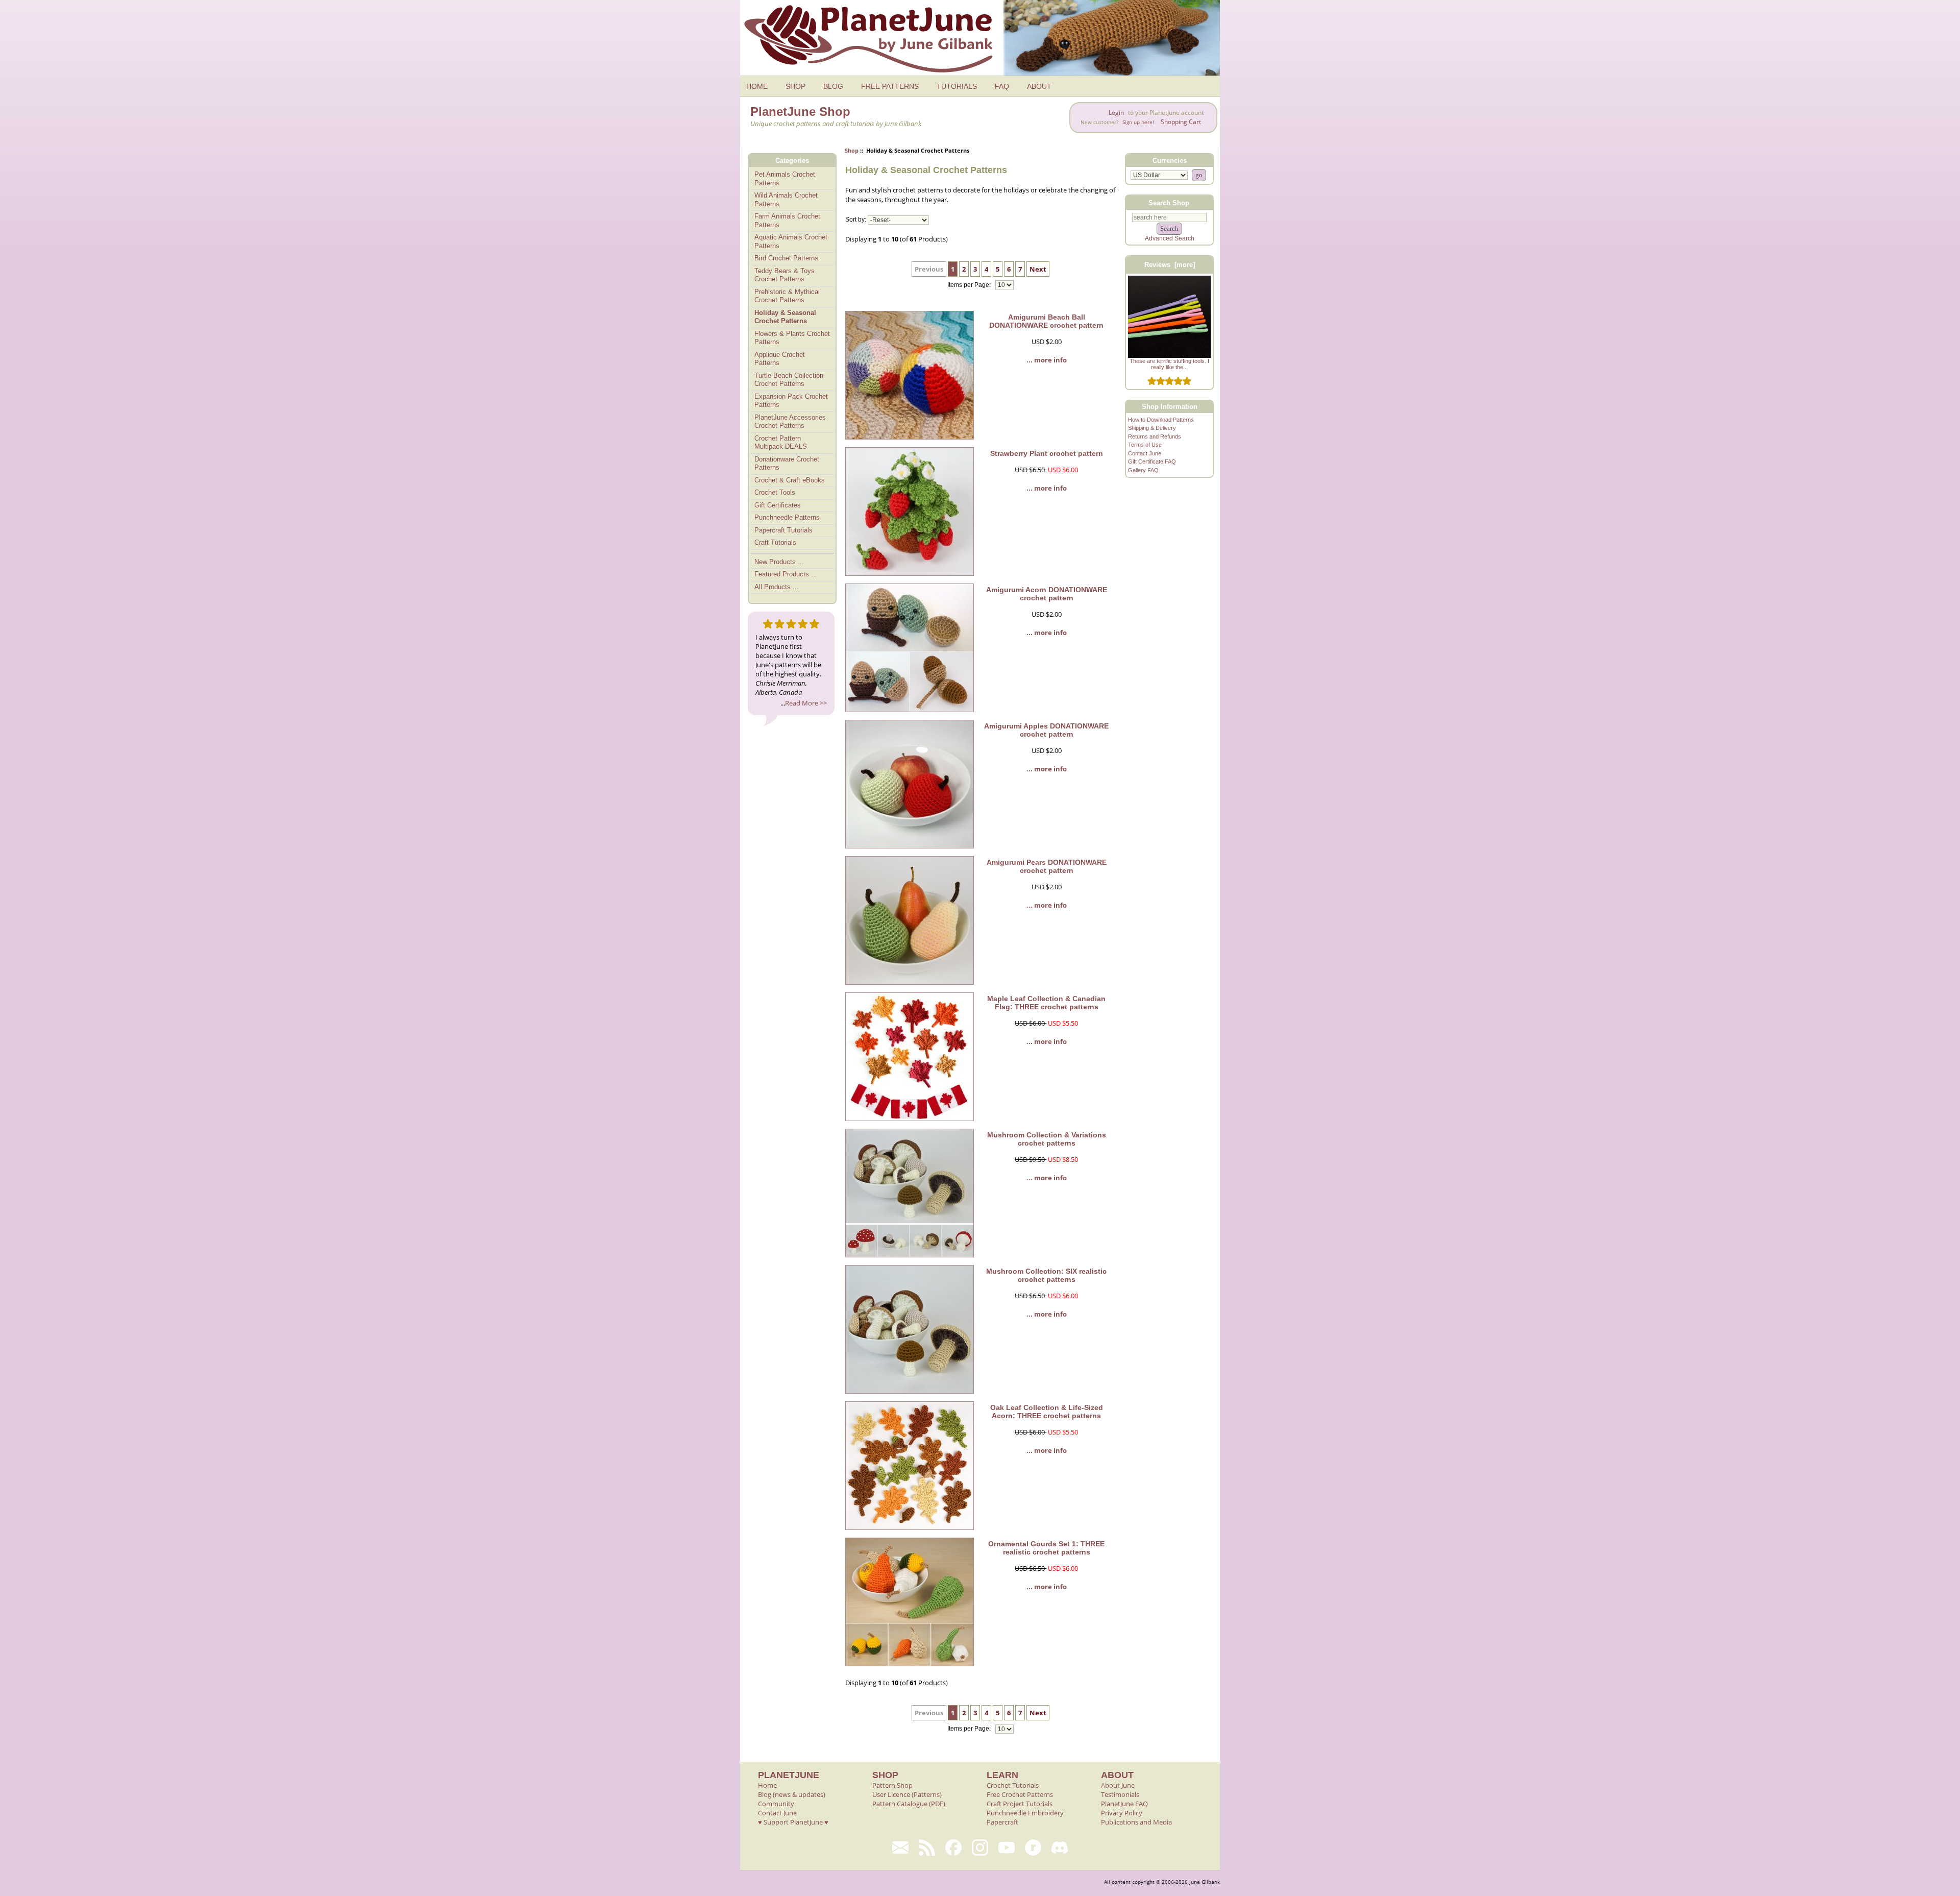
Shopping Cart (1181, 122)
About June (1118, 1785)
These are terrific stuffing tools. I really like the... (1169, 364)
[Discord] (1060, 1848)
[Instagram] (980, 1848)
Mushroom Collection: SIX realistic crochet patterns (1046, 1275)
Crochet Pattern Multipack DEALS (781, 443)
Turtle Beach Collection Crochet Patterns (789, 380)
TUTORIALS (957, 86)
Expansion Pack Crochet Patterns (791, 401)
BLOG (833, 86)
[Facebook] (953, 1848)
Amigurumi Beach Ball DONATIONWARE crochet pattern (1046, 321)
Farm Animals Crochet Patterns (787, 221)
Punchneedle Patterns (787, 517)
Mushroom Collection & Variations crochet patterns (1047, 1139)
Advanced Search (1170, 238)
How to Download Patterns (1161, 420)
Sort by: (856, 220)
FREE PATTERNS (890, 86)
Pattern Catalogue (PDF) (909, 1804)
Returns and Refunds (1155, 436)
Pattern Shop (892, 1785)
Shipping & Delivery (1152, 428)
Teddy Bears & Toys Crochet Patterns (785, 275)
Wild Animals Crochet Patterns (786, 200)
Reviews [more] (1170, 265)
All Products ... (777, 587)
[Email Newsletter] (900, 1848)
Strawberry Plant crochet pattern (1047, 453)
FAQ (1002, 86)
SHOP (795, 86)
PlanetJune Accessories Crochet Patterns (790, 422)
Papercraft (1002, 1822)
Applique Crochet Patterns (780, 359)
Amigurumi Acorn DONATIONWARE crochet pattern (1047, 594)
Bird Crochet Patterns (786, 258)
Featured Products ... (786, 574)
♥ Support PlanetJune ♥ (793, 1822)
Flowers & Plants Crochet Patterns (792, 338)
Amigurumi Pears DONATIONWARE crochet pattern (1047, 866)
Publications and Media (1136, 1822)
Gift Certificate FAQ (1152, 461)
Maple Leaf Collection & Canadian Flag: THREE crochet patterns (1046, 1003)
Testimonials (1120, 1794)
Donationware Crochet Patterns (787, 464)
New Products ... (779, 562)
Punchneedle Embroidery (1025, 1813)
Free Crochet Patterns (1020, 1794)
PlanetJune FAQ (1124, 1804)
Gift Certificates (778, 505)
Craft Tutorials (775, 542)
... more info (1047, 360)
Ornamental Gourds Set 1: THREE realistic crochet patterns (1046, 1548)
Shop (852, 150)
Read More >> (806, 703)
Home (767, 1785)
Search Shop (1169, 202)
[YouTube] (1007, 1848)
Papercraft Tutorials (783, 530)
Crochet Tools (775, 492)
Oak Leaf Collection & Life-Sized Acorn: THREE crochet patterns (1047, 1412)
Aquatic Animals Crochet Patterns (791, 241)
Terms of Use (1145, 445)
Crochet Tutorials (1013, 1785)
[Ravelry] (1033, 1848)
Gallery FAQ (1143, 470)
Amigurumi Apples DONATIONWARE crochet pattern (1046, 730)
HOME (757, 86)
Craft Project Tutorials (1020, 1804)
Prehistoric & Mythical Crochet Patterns (787, 296)
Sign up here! (1138, 122)
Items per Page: (970, 285)
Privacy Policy (1122, 1813)
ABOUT (1039, 86)
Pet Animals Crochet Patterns (785, 179)
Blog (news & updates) (792, 1794)
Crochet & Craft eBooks (790, 480)
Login (1116, 113)
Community (776, 1804)
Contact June (1145, 453)
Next (1038, 269)
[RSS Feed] (927, 1848)
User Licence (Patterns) (907, 1794)
